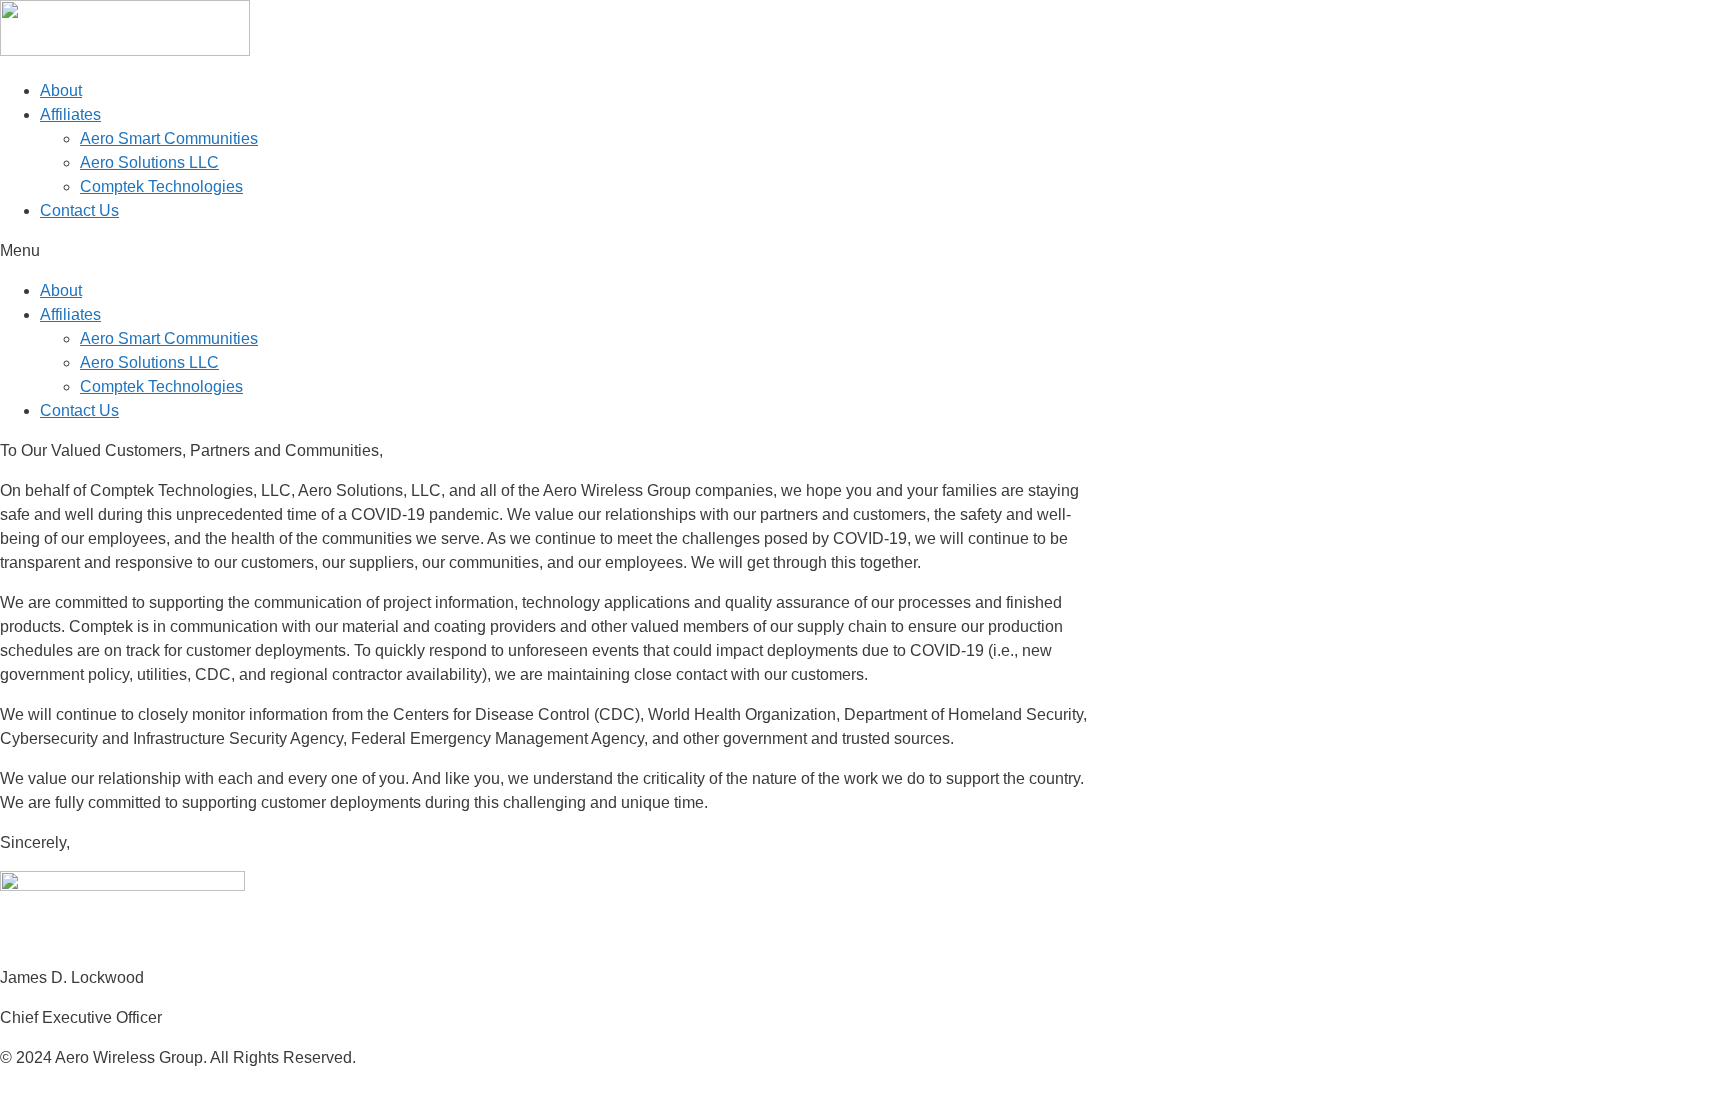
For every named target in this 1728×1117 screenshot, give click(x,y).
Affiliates (70, 114)
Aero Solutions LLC (149, 162)
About (61, 90)
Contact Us (79, 210)
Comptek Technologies (161, 186)
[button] (864, 251)
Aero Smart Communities (169, 138)
